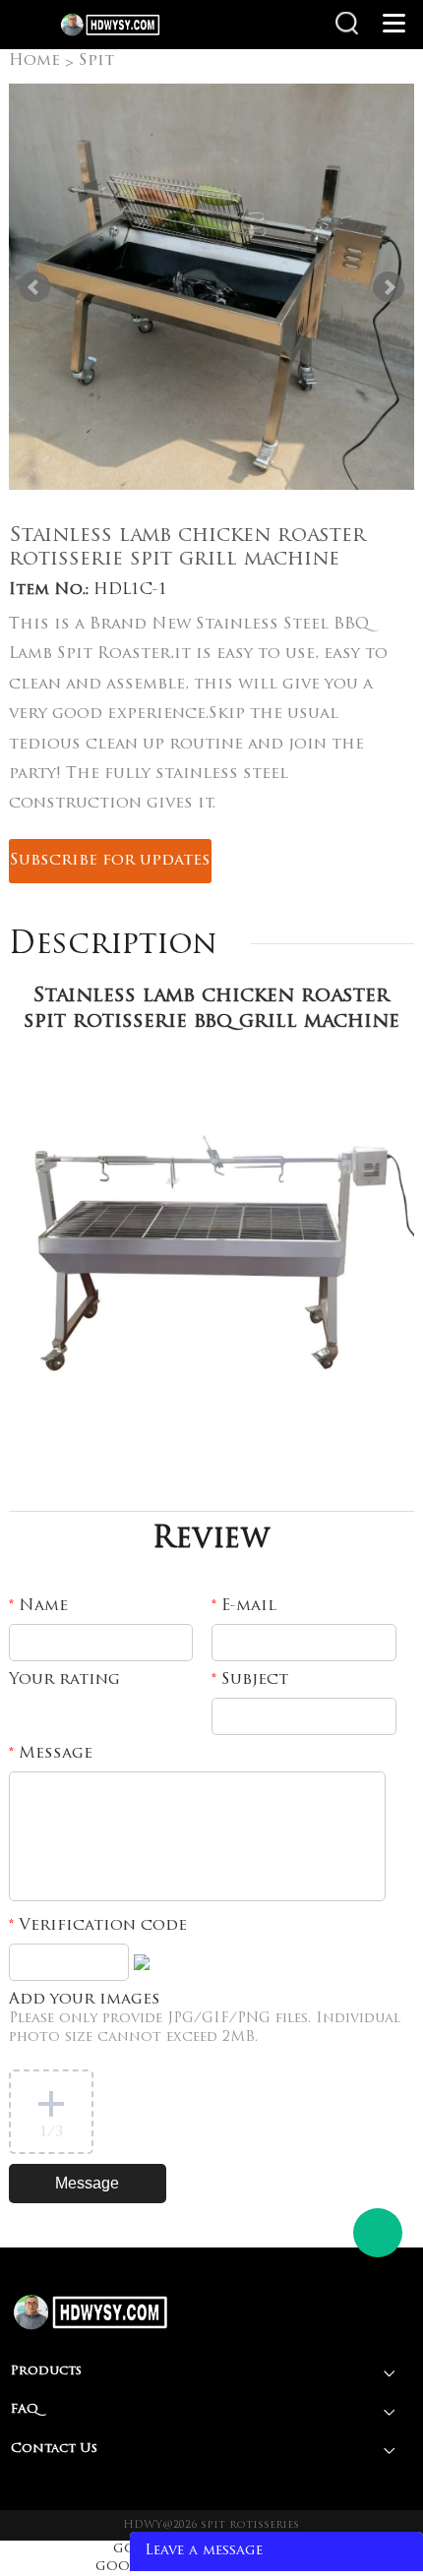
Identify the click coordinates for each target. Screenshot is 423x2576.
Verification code (98, 1926)
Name (38, 1606)
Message (51, 1754)
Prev (34, 287)
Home (34, 61)
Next (389, 287)
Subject (250, 1680)
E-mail (244, 1606)
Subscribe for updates (110, 861)
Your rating (64, 1680)
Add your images (205, 2018)
